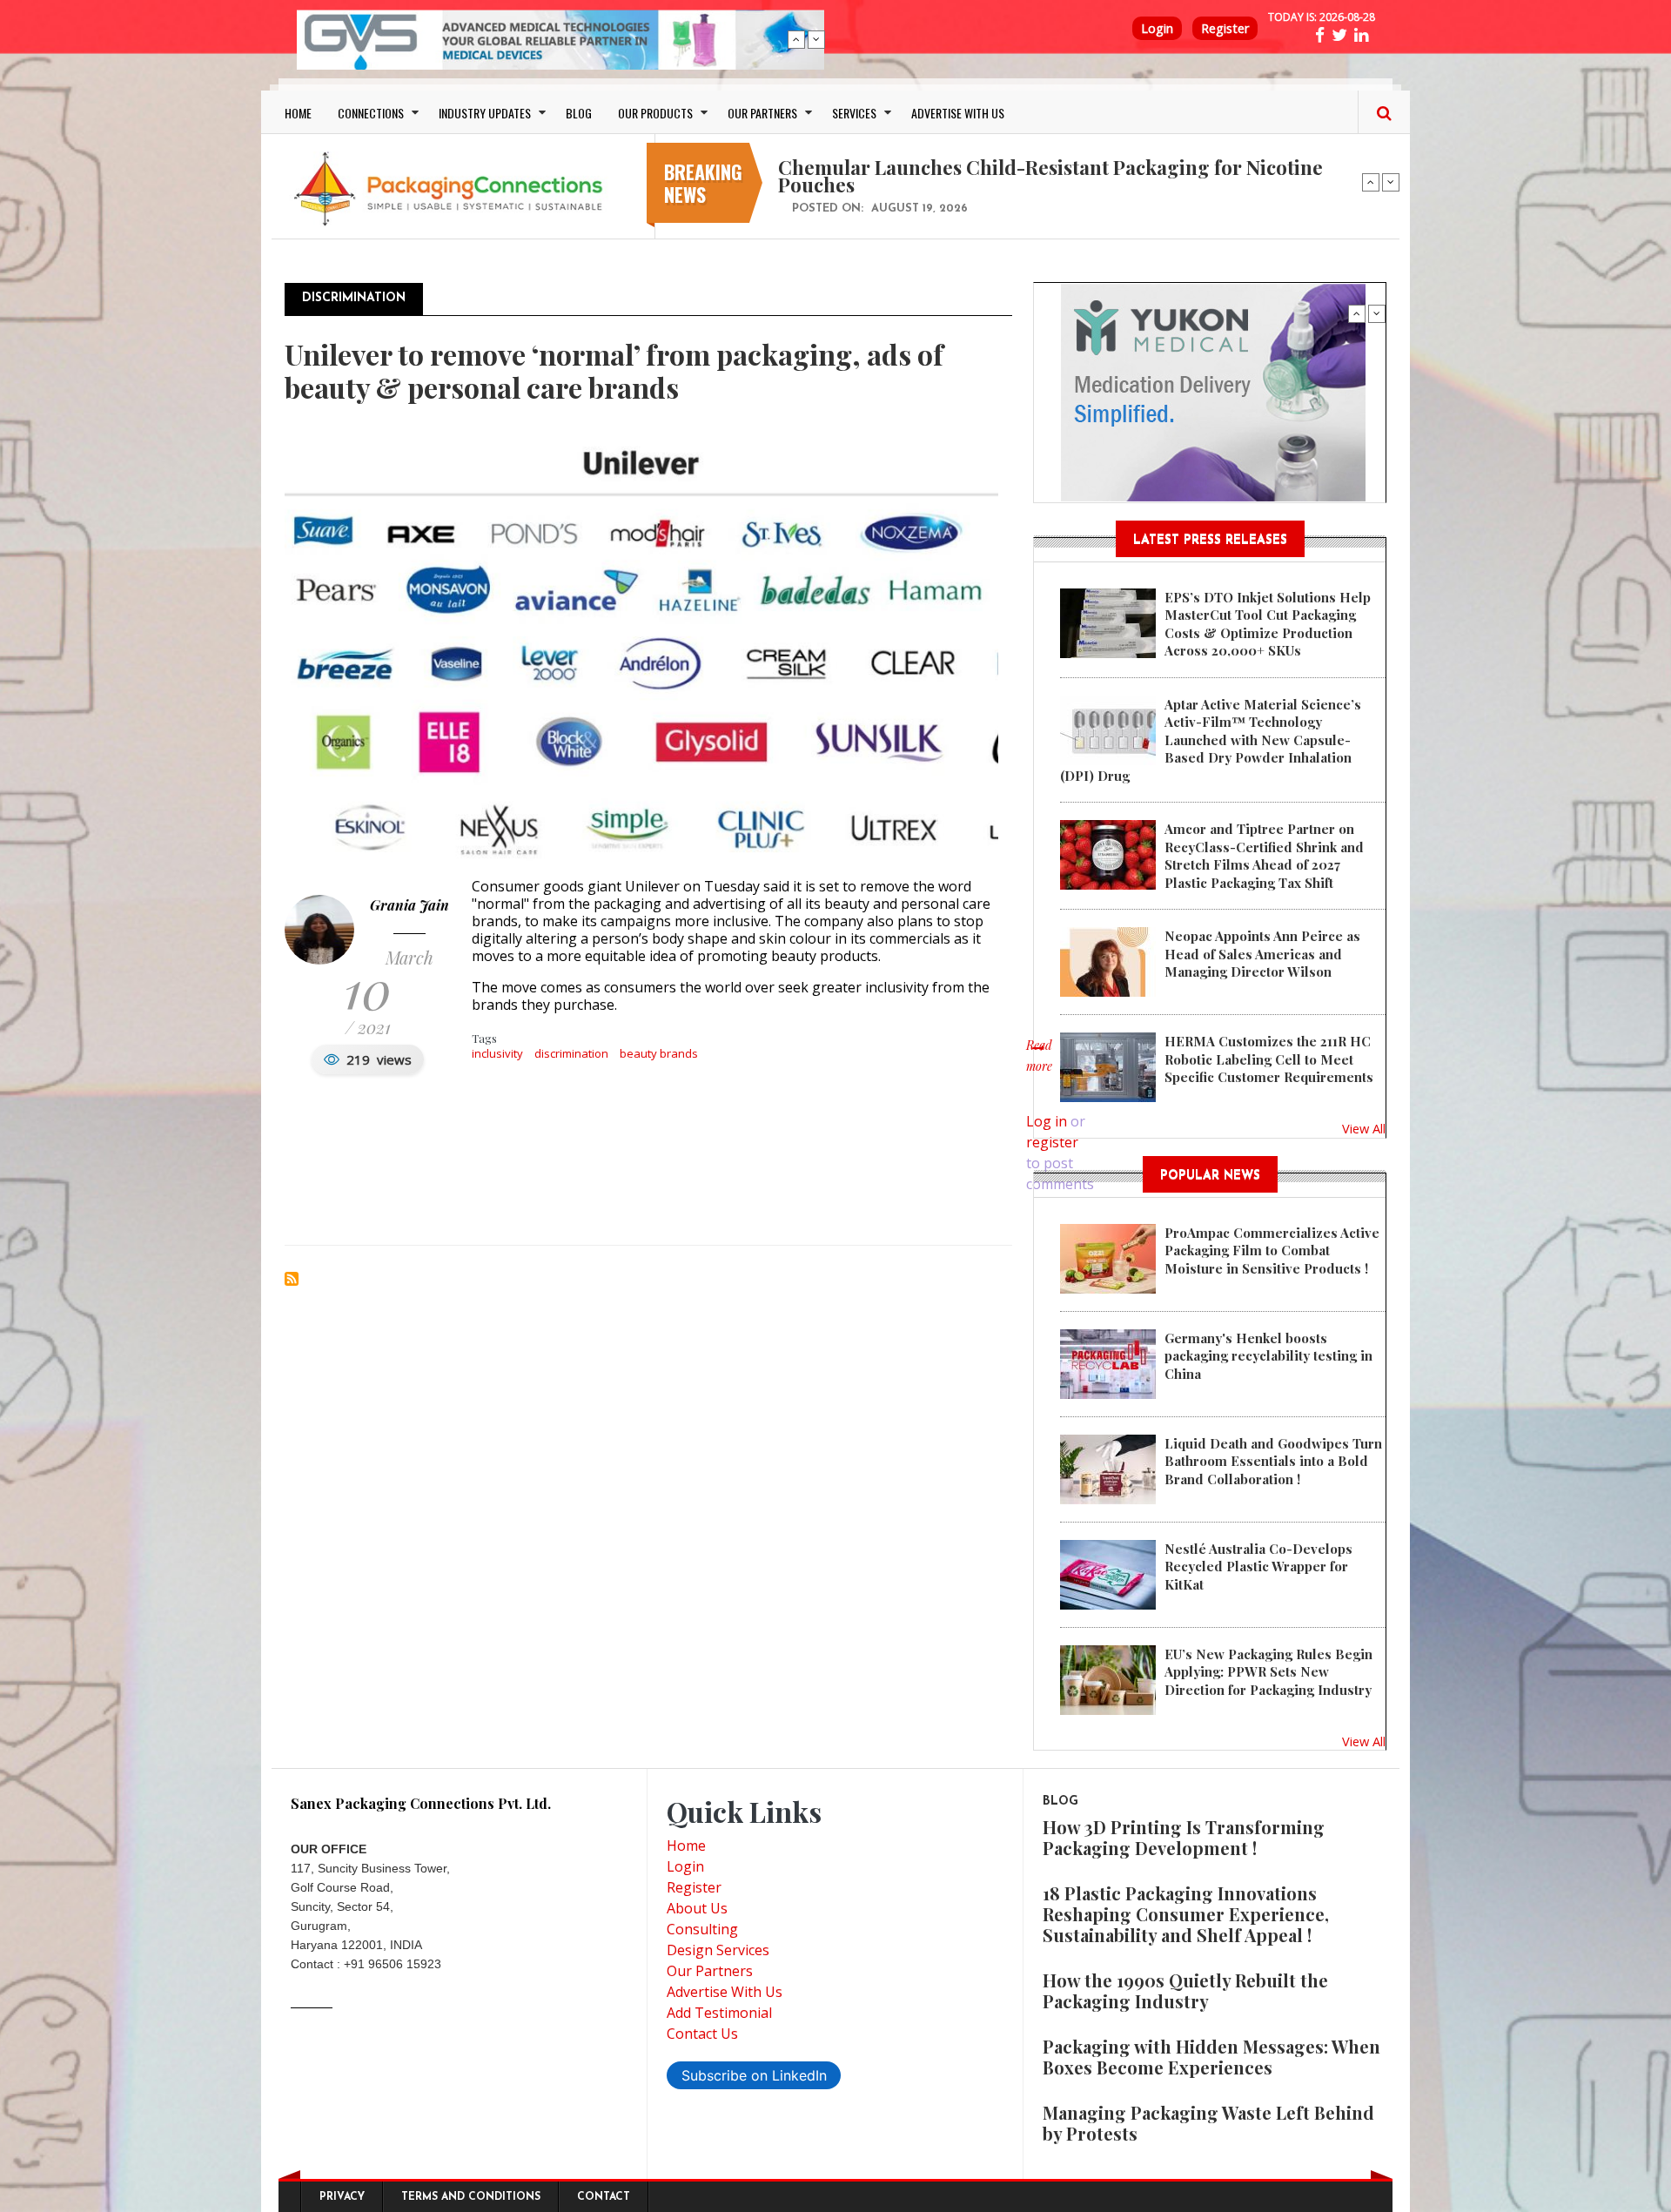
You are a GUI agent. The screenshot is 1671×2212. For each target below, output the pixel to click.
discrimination (571, 1053)
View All (1364, 1128)
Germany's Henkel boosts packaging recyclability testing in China (1268, 1356)
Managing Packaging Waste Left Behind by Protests (1208, 2123)
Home (686, 1846)
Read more (1039, 1065)
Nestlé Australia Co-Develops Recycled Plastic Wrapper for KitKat (1258, 1567)
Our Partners (710, 1971)
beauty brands (659, 1053)
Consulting (702, 1929)
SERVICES (854, 113)
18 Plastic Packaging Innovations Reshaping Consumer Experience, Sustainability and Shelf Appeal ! (1186, 1914)
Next (816, 39)
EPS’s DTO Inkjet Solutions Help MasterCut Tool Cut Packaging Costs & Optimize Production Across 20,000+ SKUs (1268, 624)
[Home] (453, 188)
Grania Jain (409, 905)
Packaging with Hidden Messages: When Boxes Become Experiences (1211, 2057)
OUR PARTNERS (762, 113)
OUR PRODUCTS (655, 113)
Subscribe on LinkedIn (754, 2075)
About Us (697, 1908)
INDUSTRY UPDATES (485, 113)
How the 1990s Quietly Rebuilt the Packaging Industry (1185, 1990)
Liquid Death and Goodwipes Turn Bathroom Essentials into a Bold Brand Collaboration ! (1273, 1461)
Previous (796, 39)
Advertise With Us (725, 1992)
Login (1157, 28)
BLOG (579, 113)
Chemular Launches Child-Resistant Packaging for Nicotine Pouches (1050, 176)
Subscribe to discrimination (292, 1279)
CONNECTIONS (371, 113)
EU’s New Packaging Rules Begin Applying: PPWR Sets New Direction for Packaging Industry (1268, 1672)
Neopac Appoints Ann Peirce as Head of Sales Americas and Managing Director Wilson (1262, 954)
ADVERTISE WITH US (958, 113)
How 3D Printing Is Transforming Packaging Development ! (1184, 1837)
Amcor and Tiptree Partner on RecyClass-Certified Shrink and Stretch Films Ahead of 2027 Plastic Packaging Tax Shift (1264, 855)
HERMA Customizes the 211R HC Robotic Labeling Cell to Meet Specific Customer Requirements (1269, 1059)
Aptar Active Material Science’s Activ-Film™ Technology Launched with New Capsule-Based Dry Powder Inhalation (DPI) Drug (1211, 740)
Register (1225, 28)
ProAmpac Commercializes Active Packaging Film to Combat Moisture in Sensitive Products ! (1272, 1251)
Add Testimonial (719, 2013)
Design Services (718, 1950)
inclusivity (497, 1053)
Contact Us (702, 2034)
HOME (298, 113)
